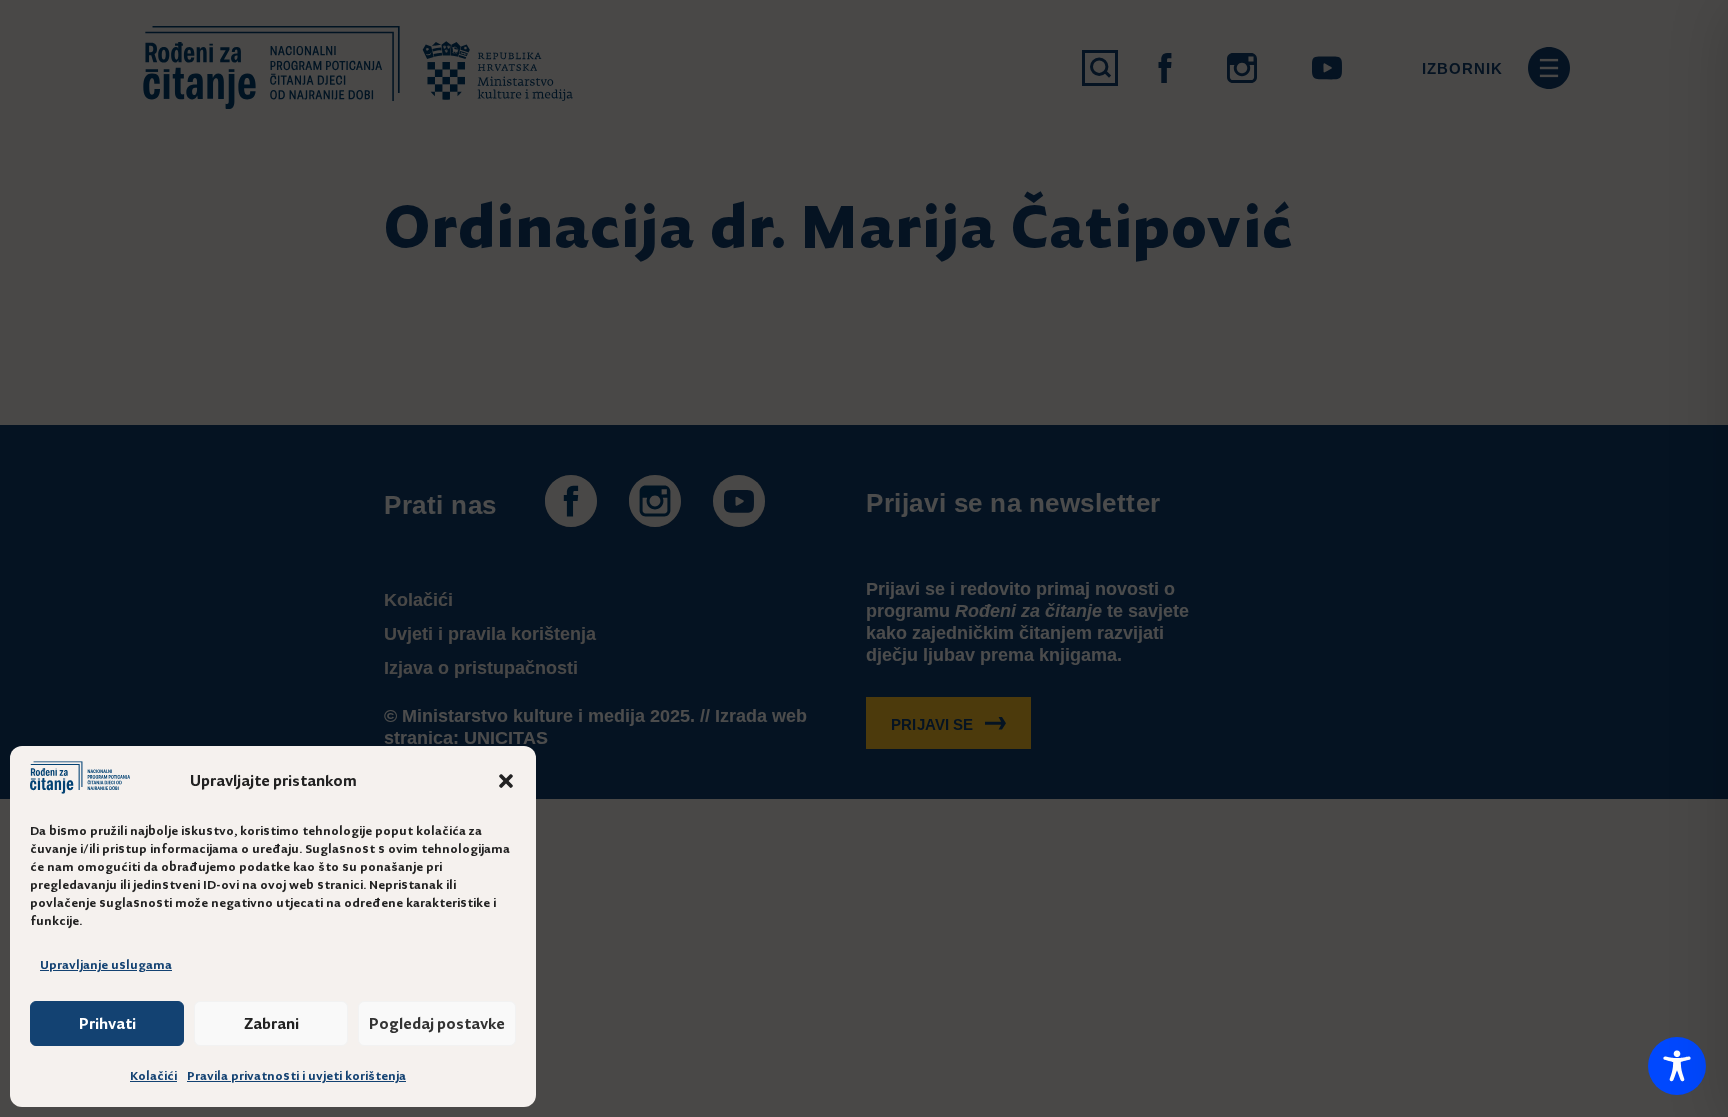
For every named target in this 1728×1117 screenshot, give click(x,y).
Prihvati (107, 1023)
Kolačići (153, 1076)
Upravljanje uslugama (106, 965)
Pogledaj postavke (437, 1023)
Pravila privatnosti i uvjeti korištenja (296, 1076)
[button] (506, 781)
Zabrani (271, 1023)
